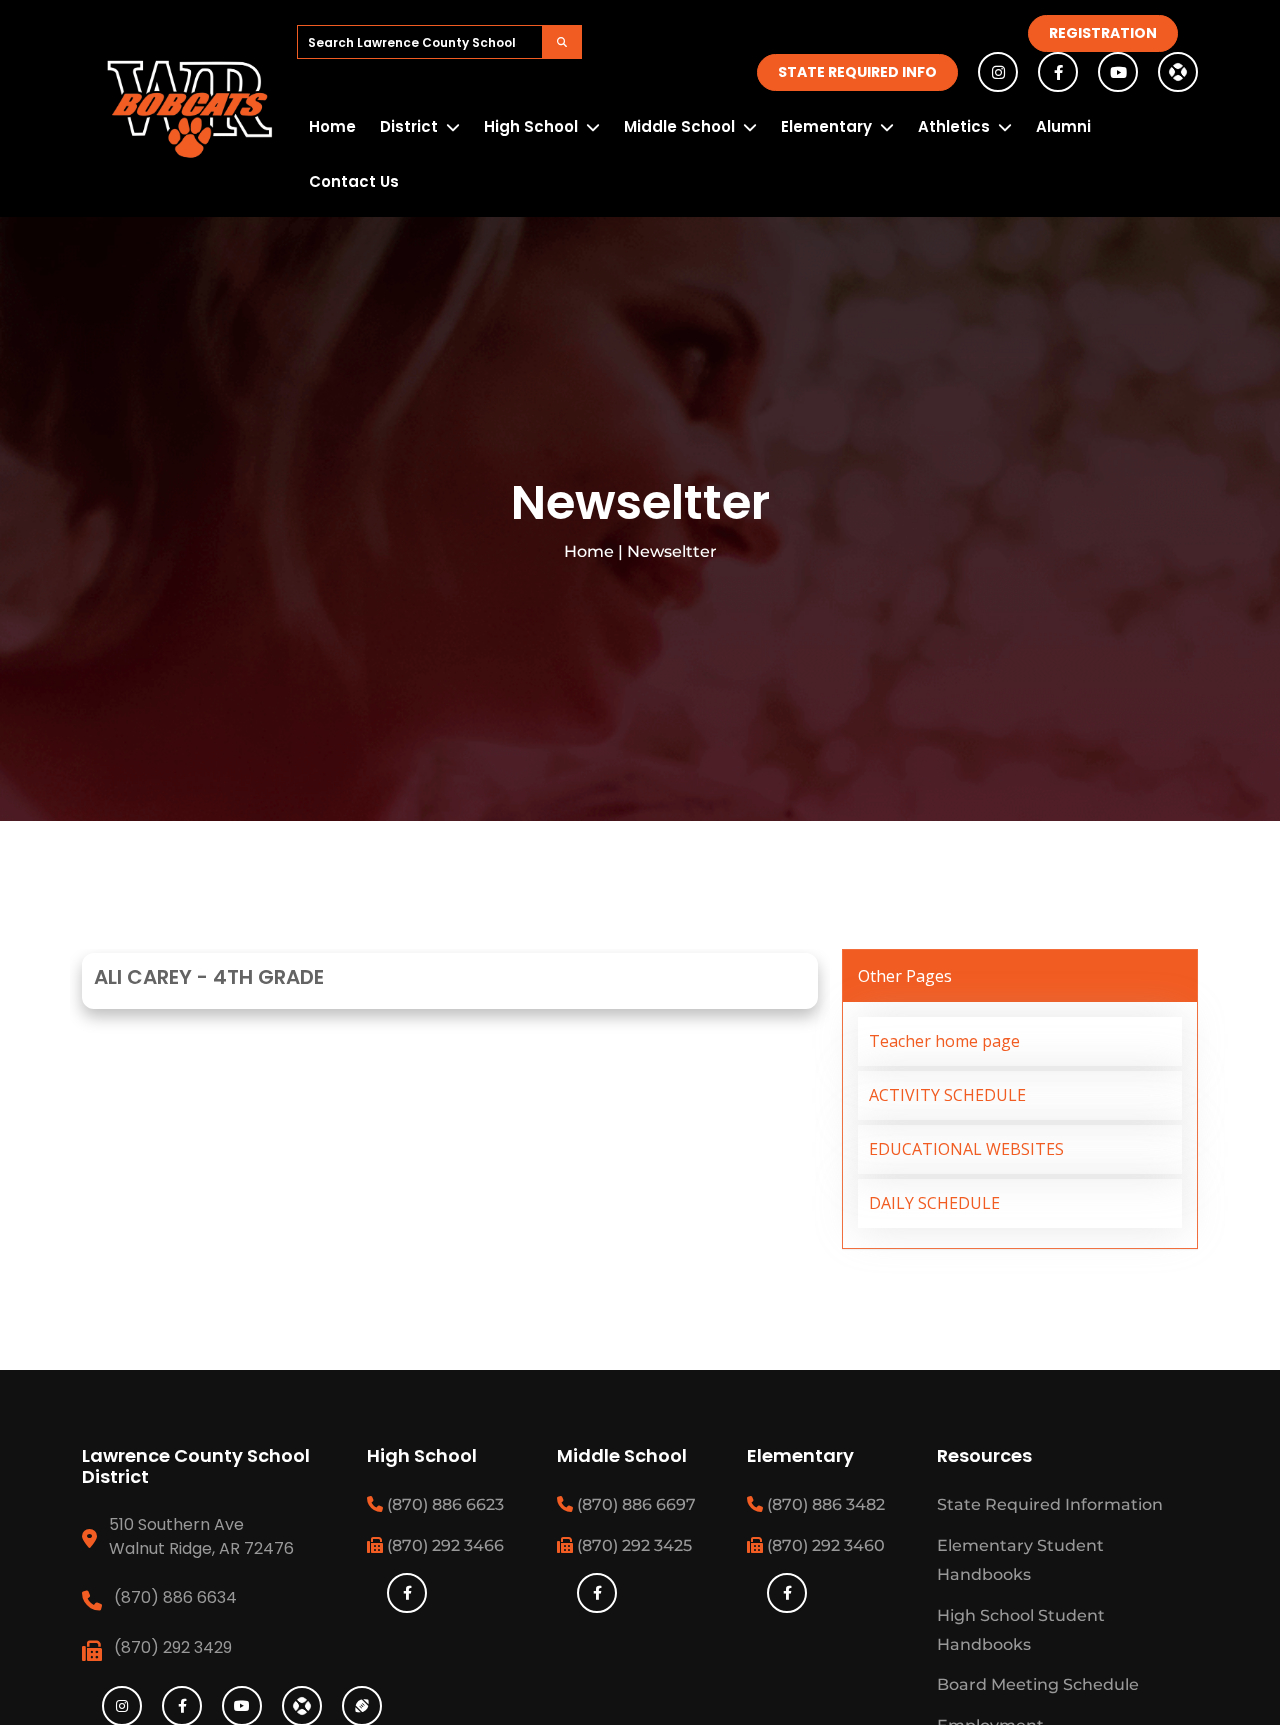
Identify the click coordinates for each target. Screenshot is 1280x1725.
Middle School (679, 126)
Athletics (954, 126)
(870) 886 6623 (443, 1504)
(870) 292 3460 (824, 1545)
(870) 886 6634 (175, 1597)
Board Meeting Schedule (1038, 1684)
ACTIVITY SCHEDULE (947, 1095)
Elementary (826, 126)
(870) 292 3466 (443, 1545)
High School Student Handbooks (1021, 1630)
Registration (1103, 33)
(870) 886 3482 (824, 1504)
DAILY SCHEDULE (934, 1203)
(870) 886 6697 (634, 1504)
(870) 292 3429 (173, 1647)
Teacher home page (944, 1041)
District (409, 126)
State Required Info (857, 72)
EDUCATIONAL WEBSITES (966, 1149)
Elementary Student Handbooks (1020, 1560)
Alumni (1063, 126)
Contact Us (354, 181)
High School (531, 126)
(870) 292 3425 (632, 1545)
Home (332, 126)
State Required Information (1050, 1504)
